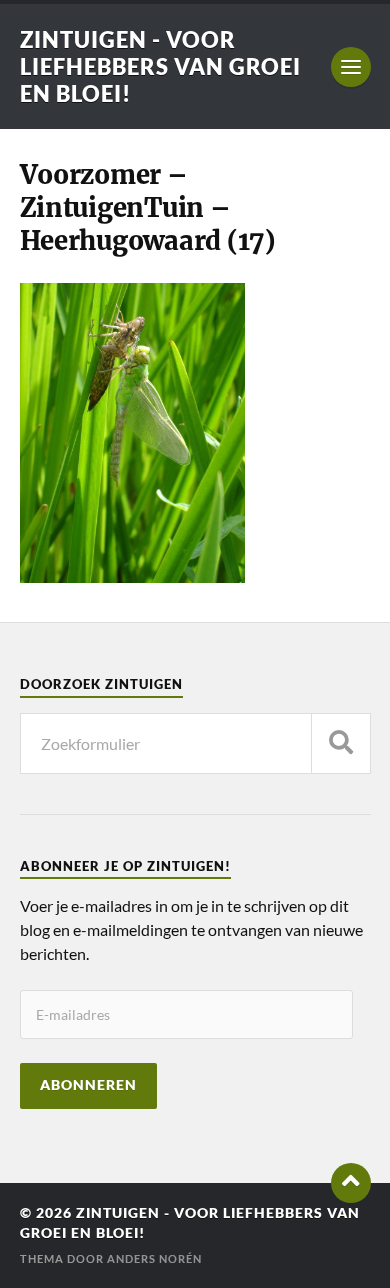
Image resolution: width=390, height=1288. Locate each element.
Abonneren (88, 1085)
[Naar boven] (351, 1183)
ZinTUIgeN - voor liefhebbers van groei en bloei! (160, 66)
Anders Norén (154, 1258)
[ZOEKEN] (341, 743)
